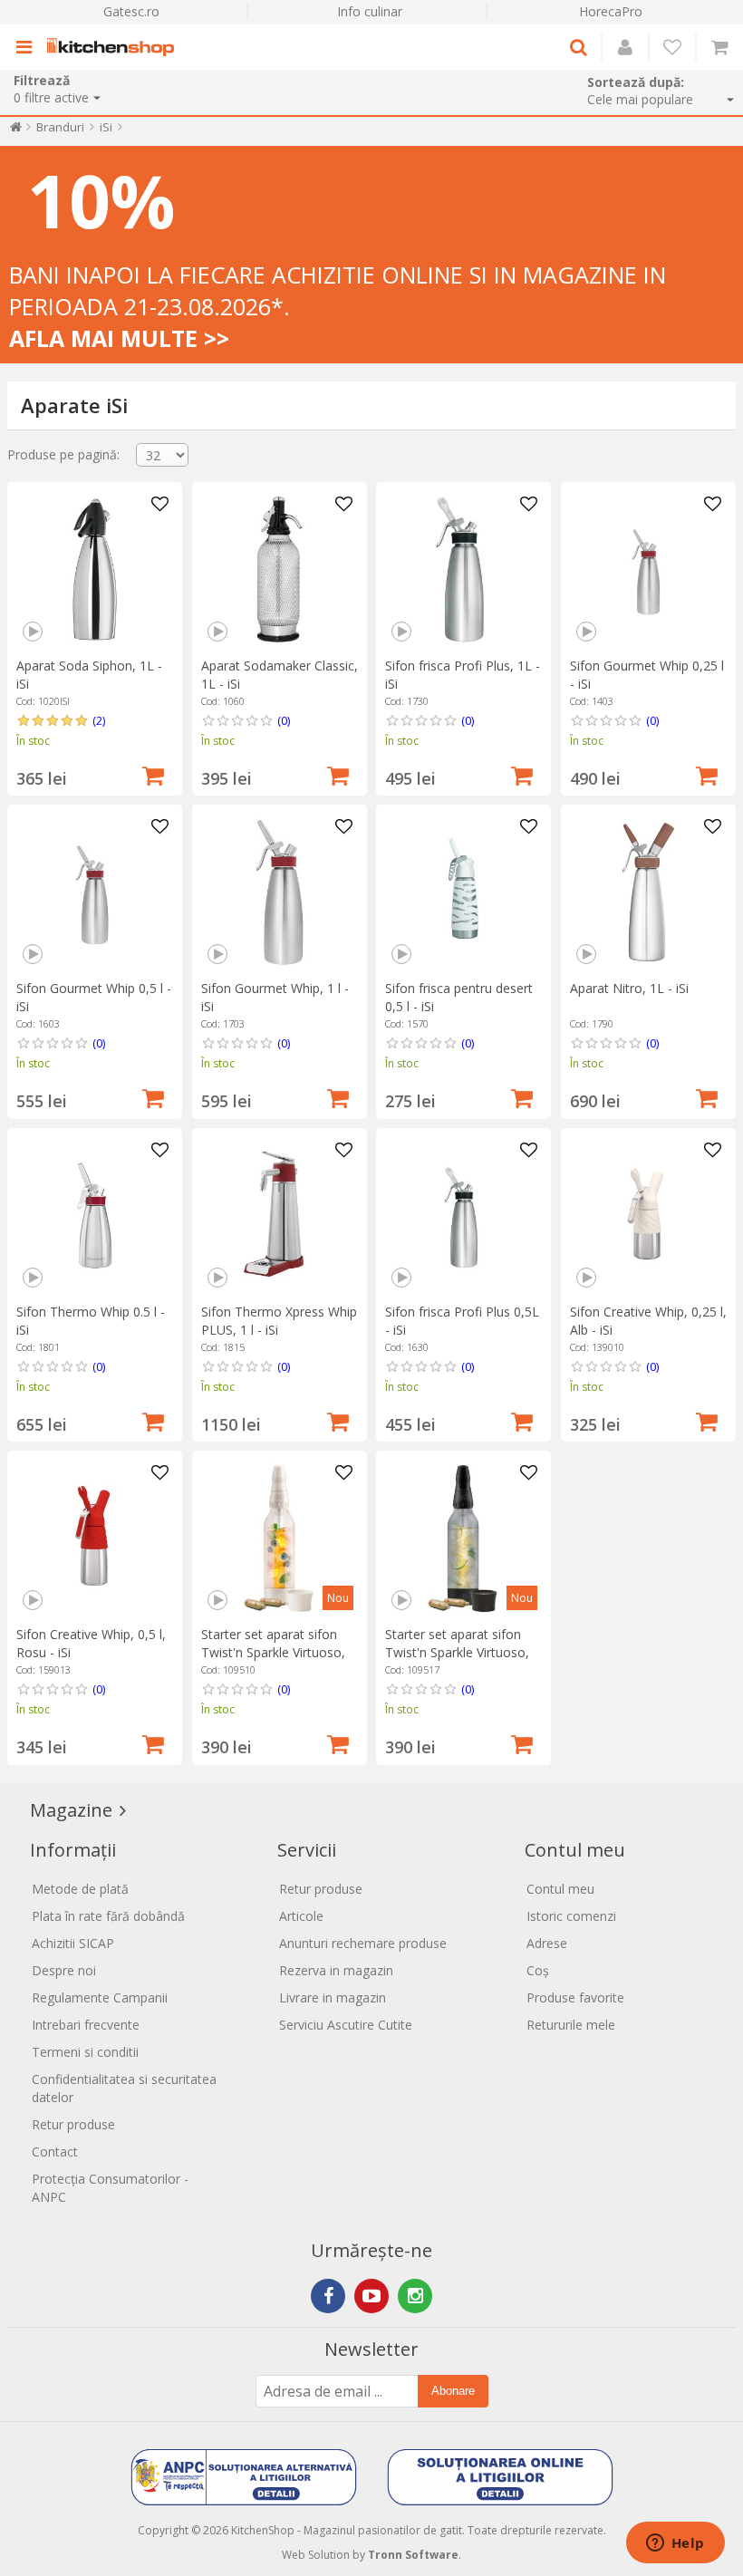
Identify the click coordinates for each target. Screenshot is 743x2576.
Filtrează (42, 80)
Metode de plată (80, 1889)
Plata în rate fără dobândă (108, 1916)
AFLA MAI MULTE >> (119, 338)
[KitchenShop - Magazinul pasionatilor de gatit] (115, 47)
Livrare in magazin (333, 1997)
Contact (55, 2151)
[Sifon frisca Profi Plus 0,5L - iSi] (463, 1216)
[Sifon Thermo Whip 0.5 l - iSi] (95, 1216)
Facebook (328, 2296)
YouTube (371, 2296)
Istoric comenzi (571, 1916)
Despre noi (64, 1970)
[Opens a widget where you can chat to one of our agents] (675, 2544)
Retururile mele (571, 2025)
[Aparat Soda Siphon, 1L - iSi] (95, 569)
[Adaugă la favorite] (159, 505)
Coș (538, 1970)
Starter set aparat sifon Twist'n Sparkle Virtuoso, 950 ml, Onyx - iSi (457, 1652)
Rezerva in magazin (336, 1970)
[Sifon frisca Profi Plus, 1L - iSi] (463, 569)
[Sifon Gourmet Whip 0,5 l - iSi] (95, 892)
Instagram (415, 2296)
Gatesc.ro (131, 11)
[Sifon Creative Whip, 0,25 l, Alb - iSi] (648, 1216)
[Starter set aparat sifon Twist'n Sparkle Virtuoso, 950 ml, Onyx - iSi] (463, 1538)
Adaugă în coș (153, 774)
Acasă (16, 131)
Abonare (453, 2391)
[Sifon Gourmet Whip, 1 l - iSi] (280, 892)
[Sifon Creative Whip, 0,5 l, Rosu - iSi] (95, 1538)
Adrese (547, 1943)
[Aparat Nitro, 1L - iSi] (648, 892)
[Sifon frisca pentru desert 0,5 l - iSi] (463, 892)
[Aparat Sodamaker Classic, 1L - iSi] (280, 569)
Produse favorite (575, 1997)
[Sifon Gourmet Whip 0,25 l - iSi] (648, 569)
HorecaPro (611, 11)
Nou (338, 1598)
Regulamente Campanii (100, 1997)
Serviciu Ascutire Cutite (346, 2025)
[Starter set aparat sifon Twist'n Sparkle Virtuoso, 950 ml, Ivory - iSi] (280, 1538)
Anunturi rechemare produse (363, 1943)
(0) (284, 720)
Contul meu (560, 1889)
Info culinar (370, 11)
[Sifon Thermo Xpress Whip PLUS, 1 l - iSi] (280, 1216)
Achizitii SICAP (73, 1943)
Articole (301, 1916)
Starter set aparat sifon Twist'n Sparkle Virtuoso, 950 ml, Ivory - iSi (273, 1652)
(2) (99, 720)
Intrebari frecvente (86, 2025)
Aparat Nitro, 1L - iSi (629, 988)
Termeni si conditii (85, 2052)
